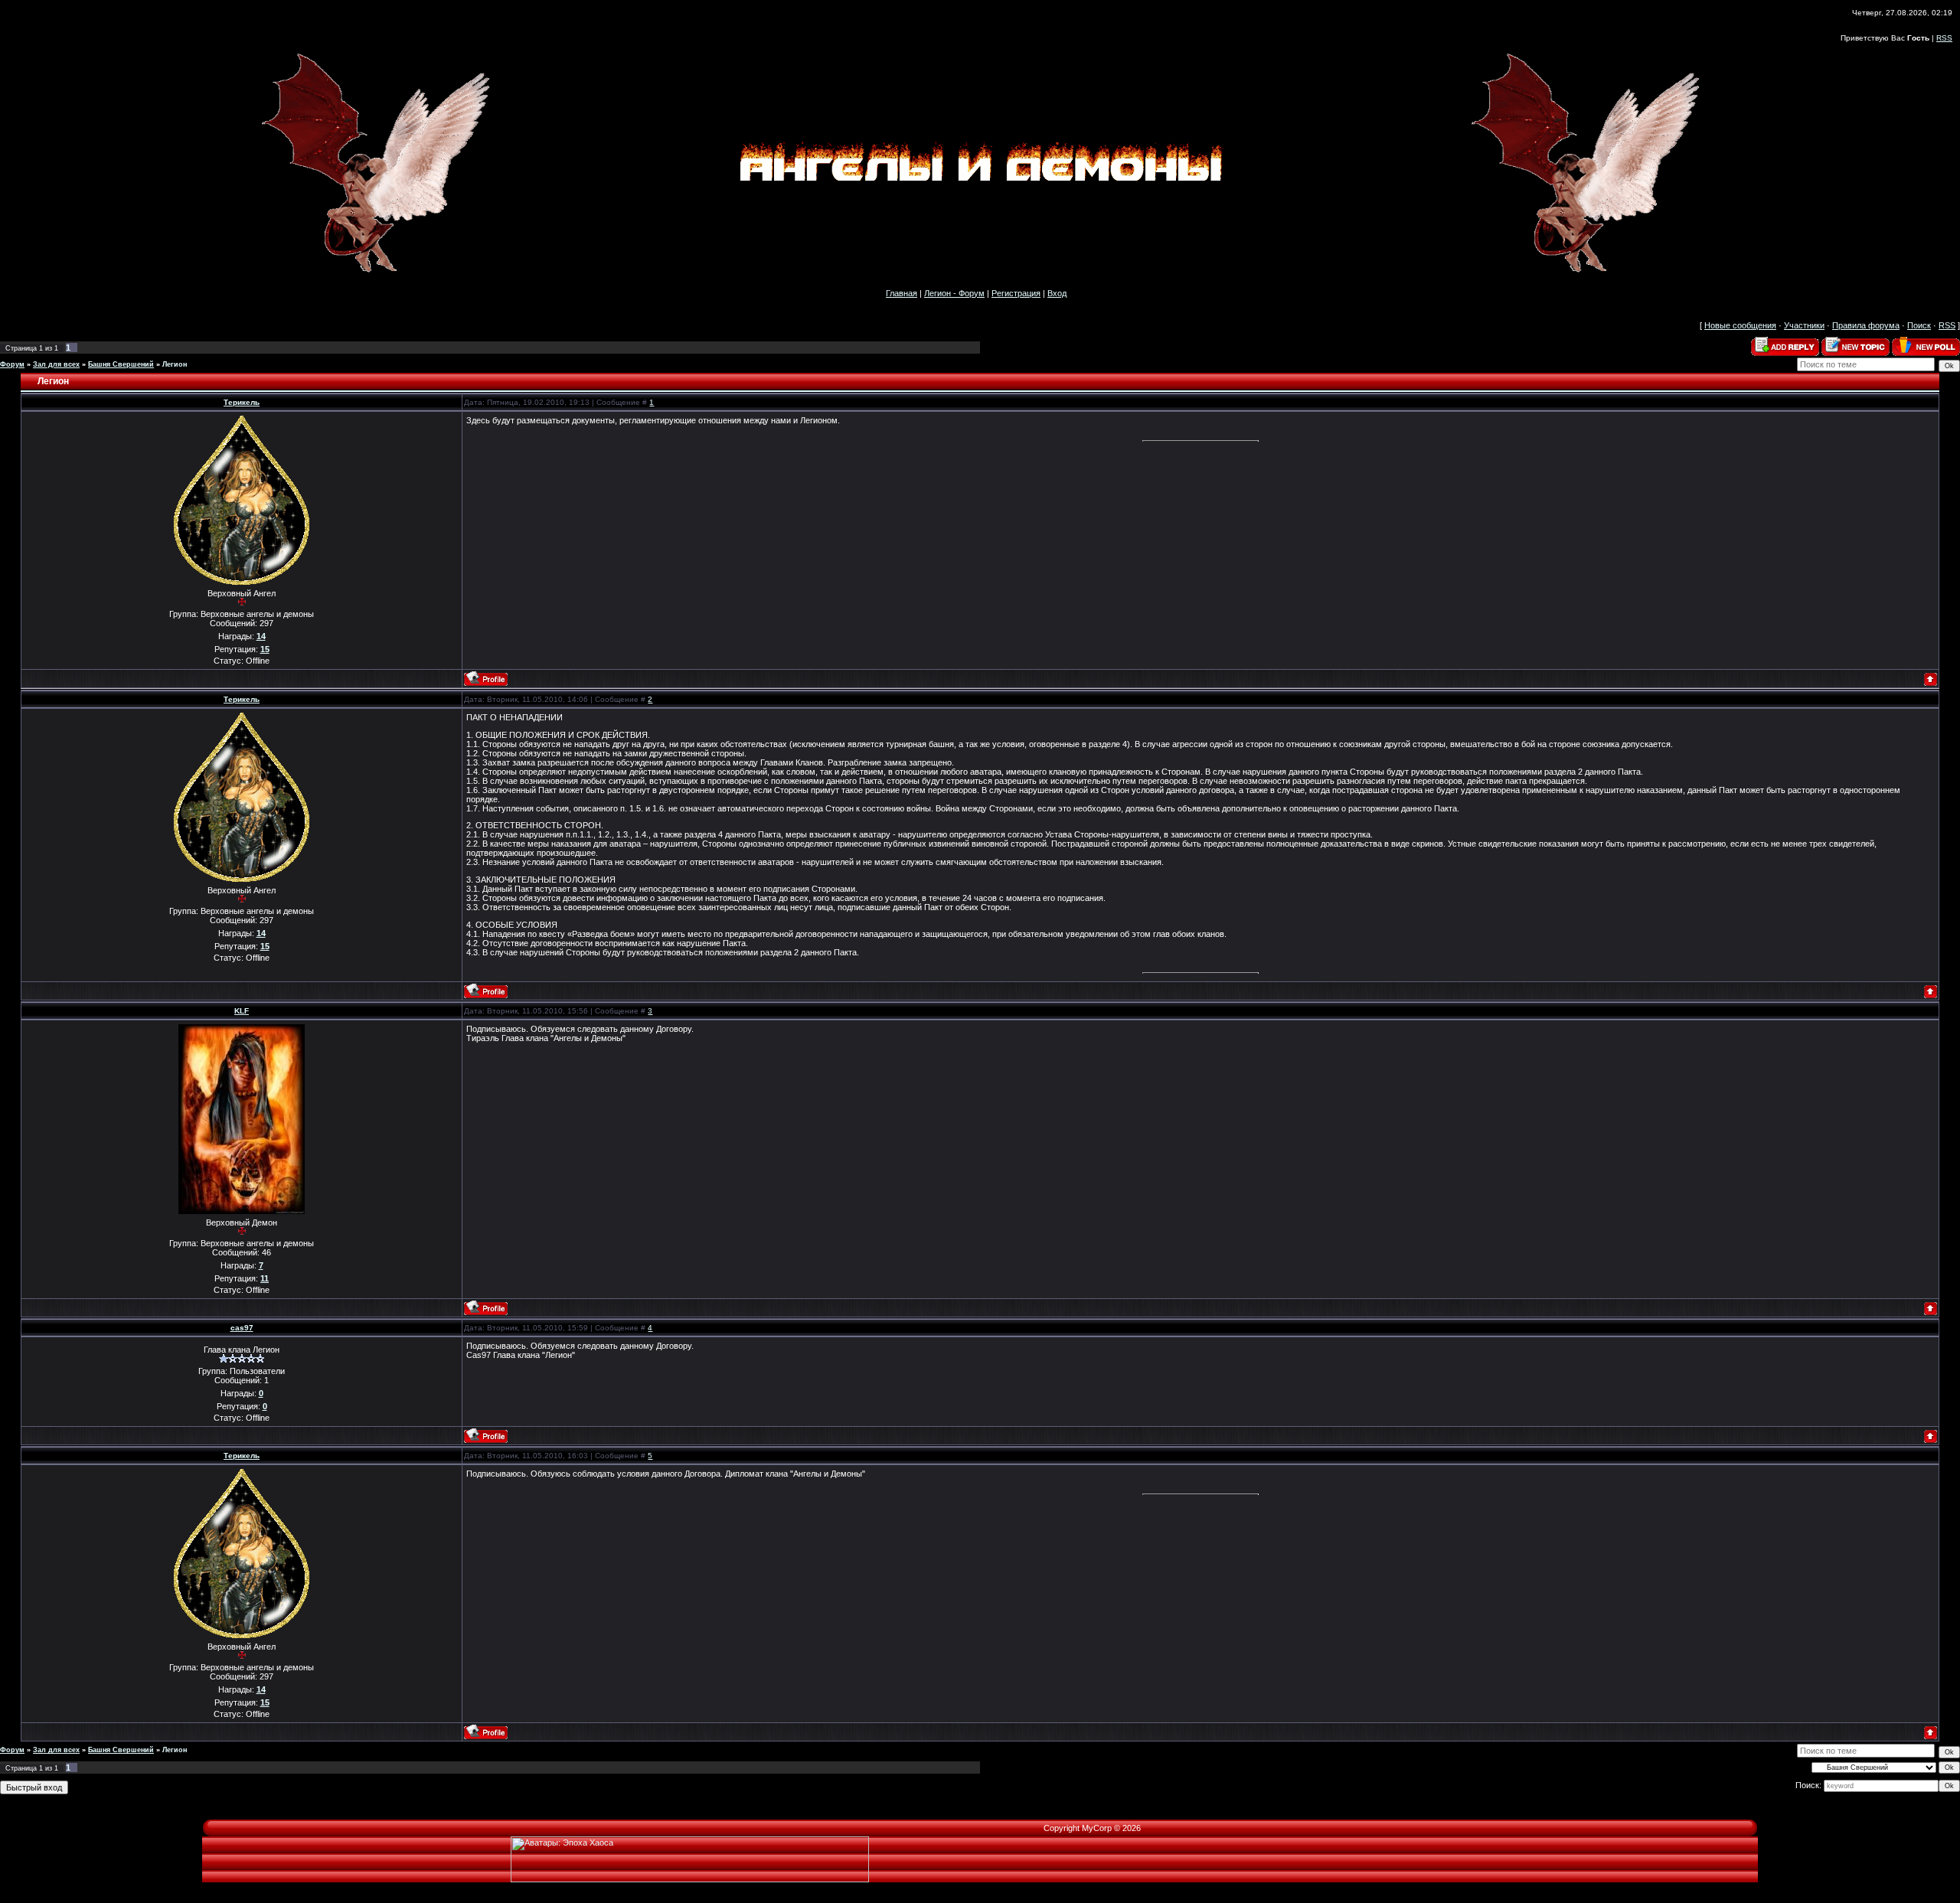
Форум (12, 364)
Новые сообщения (1740, 325)
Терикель (242, 402)
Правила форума (1866, 325)
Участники (1804, 325)
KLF (242, 1011)
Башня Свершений (121, 364)
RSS (1944, 38)
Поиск (1919, 325)
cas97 (242, 1328)
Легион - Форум (954, 293)
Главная (902, 293)
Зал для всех (56, 364)
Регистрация (1016, 293)
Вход (1057, 293)
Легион (175, 364)
